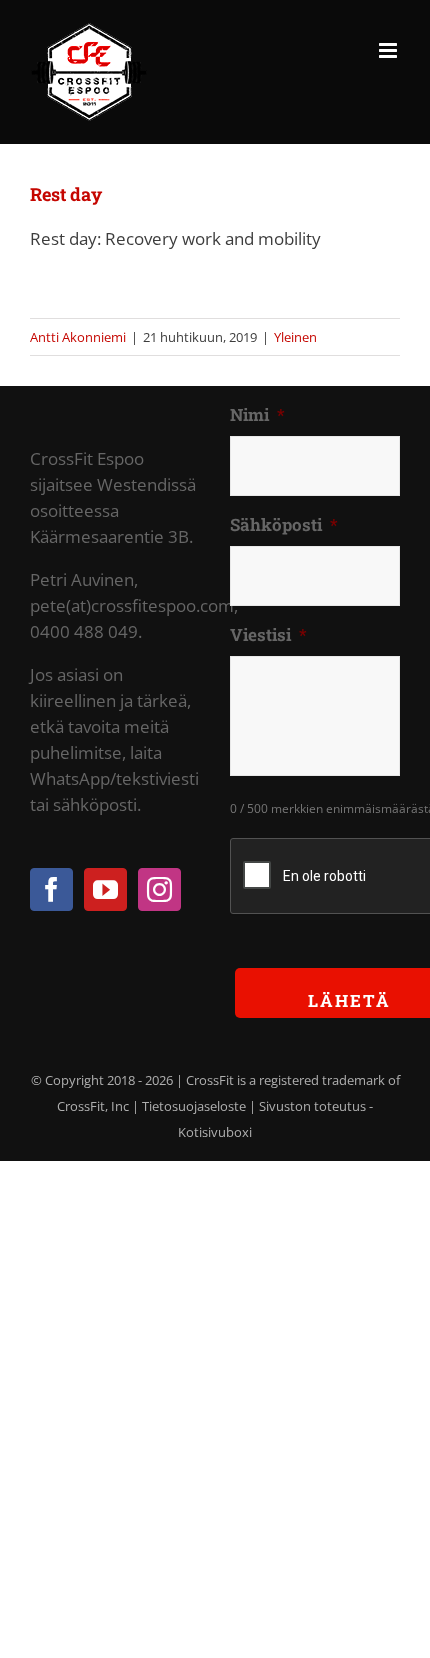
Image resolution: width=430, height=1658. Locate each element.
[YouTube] (105, 889)
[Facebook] (51, 889)
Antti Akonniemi (78, 337)
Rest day (66, 194)
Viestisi (268, 635)
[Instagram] (159, 889)
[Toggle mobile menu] (389, 50)
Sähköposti (284, 525)
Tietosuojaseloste (194, 1106)
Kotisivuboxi (215, 1132)
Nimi (257, 415)
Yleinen (295, 337)
